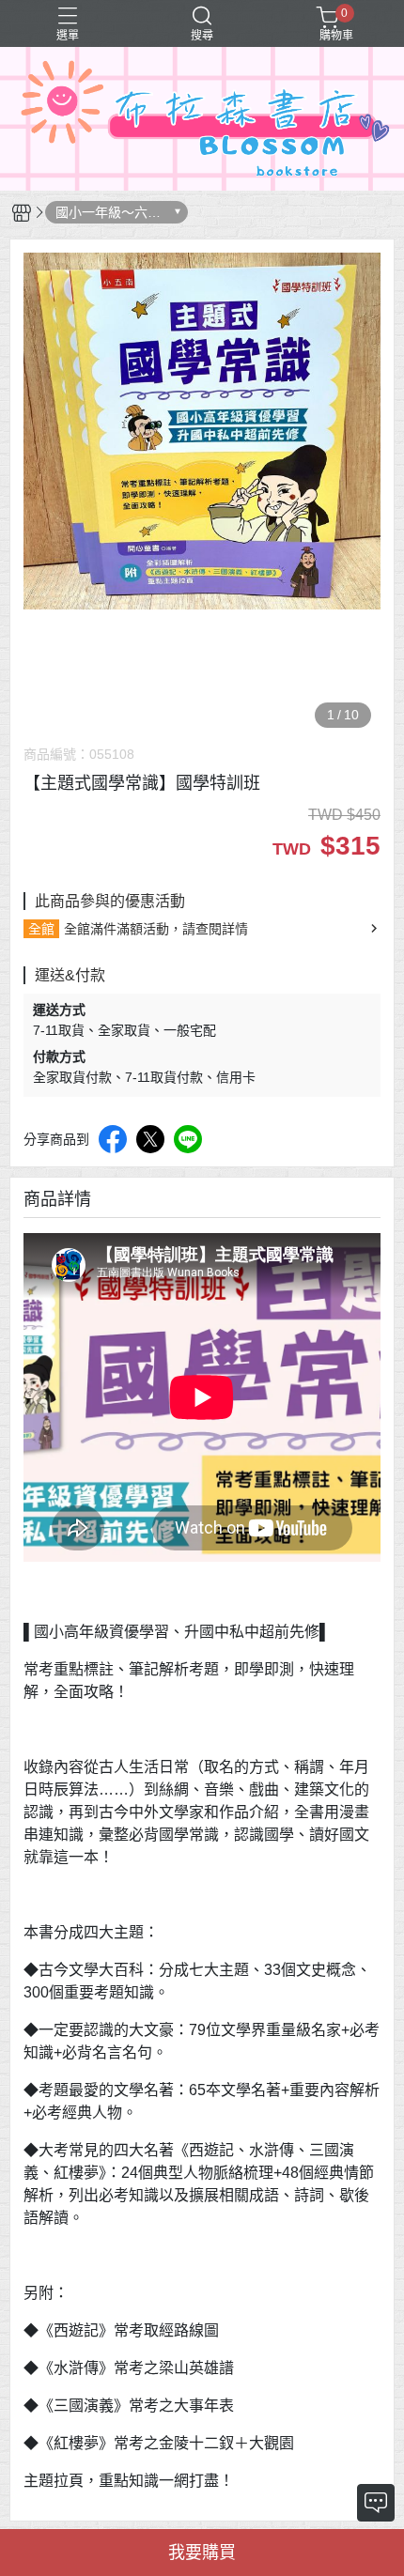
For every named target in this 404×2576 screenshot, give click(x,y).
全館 (41, 929)
